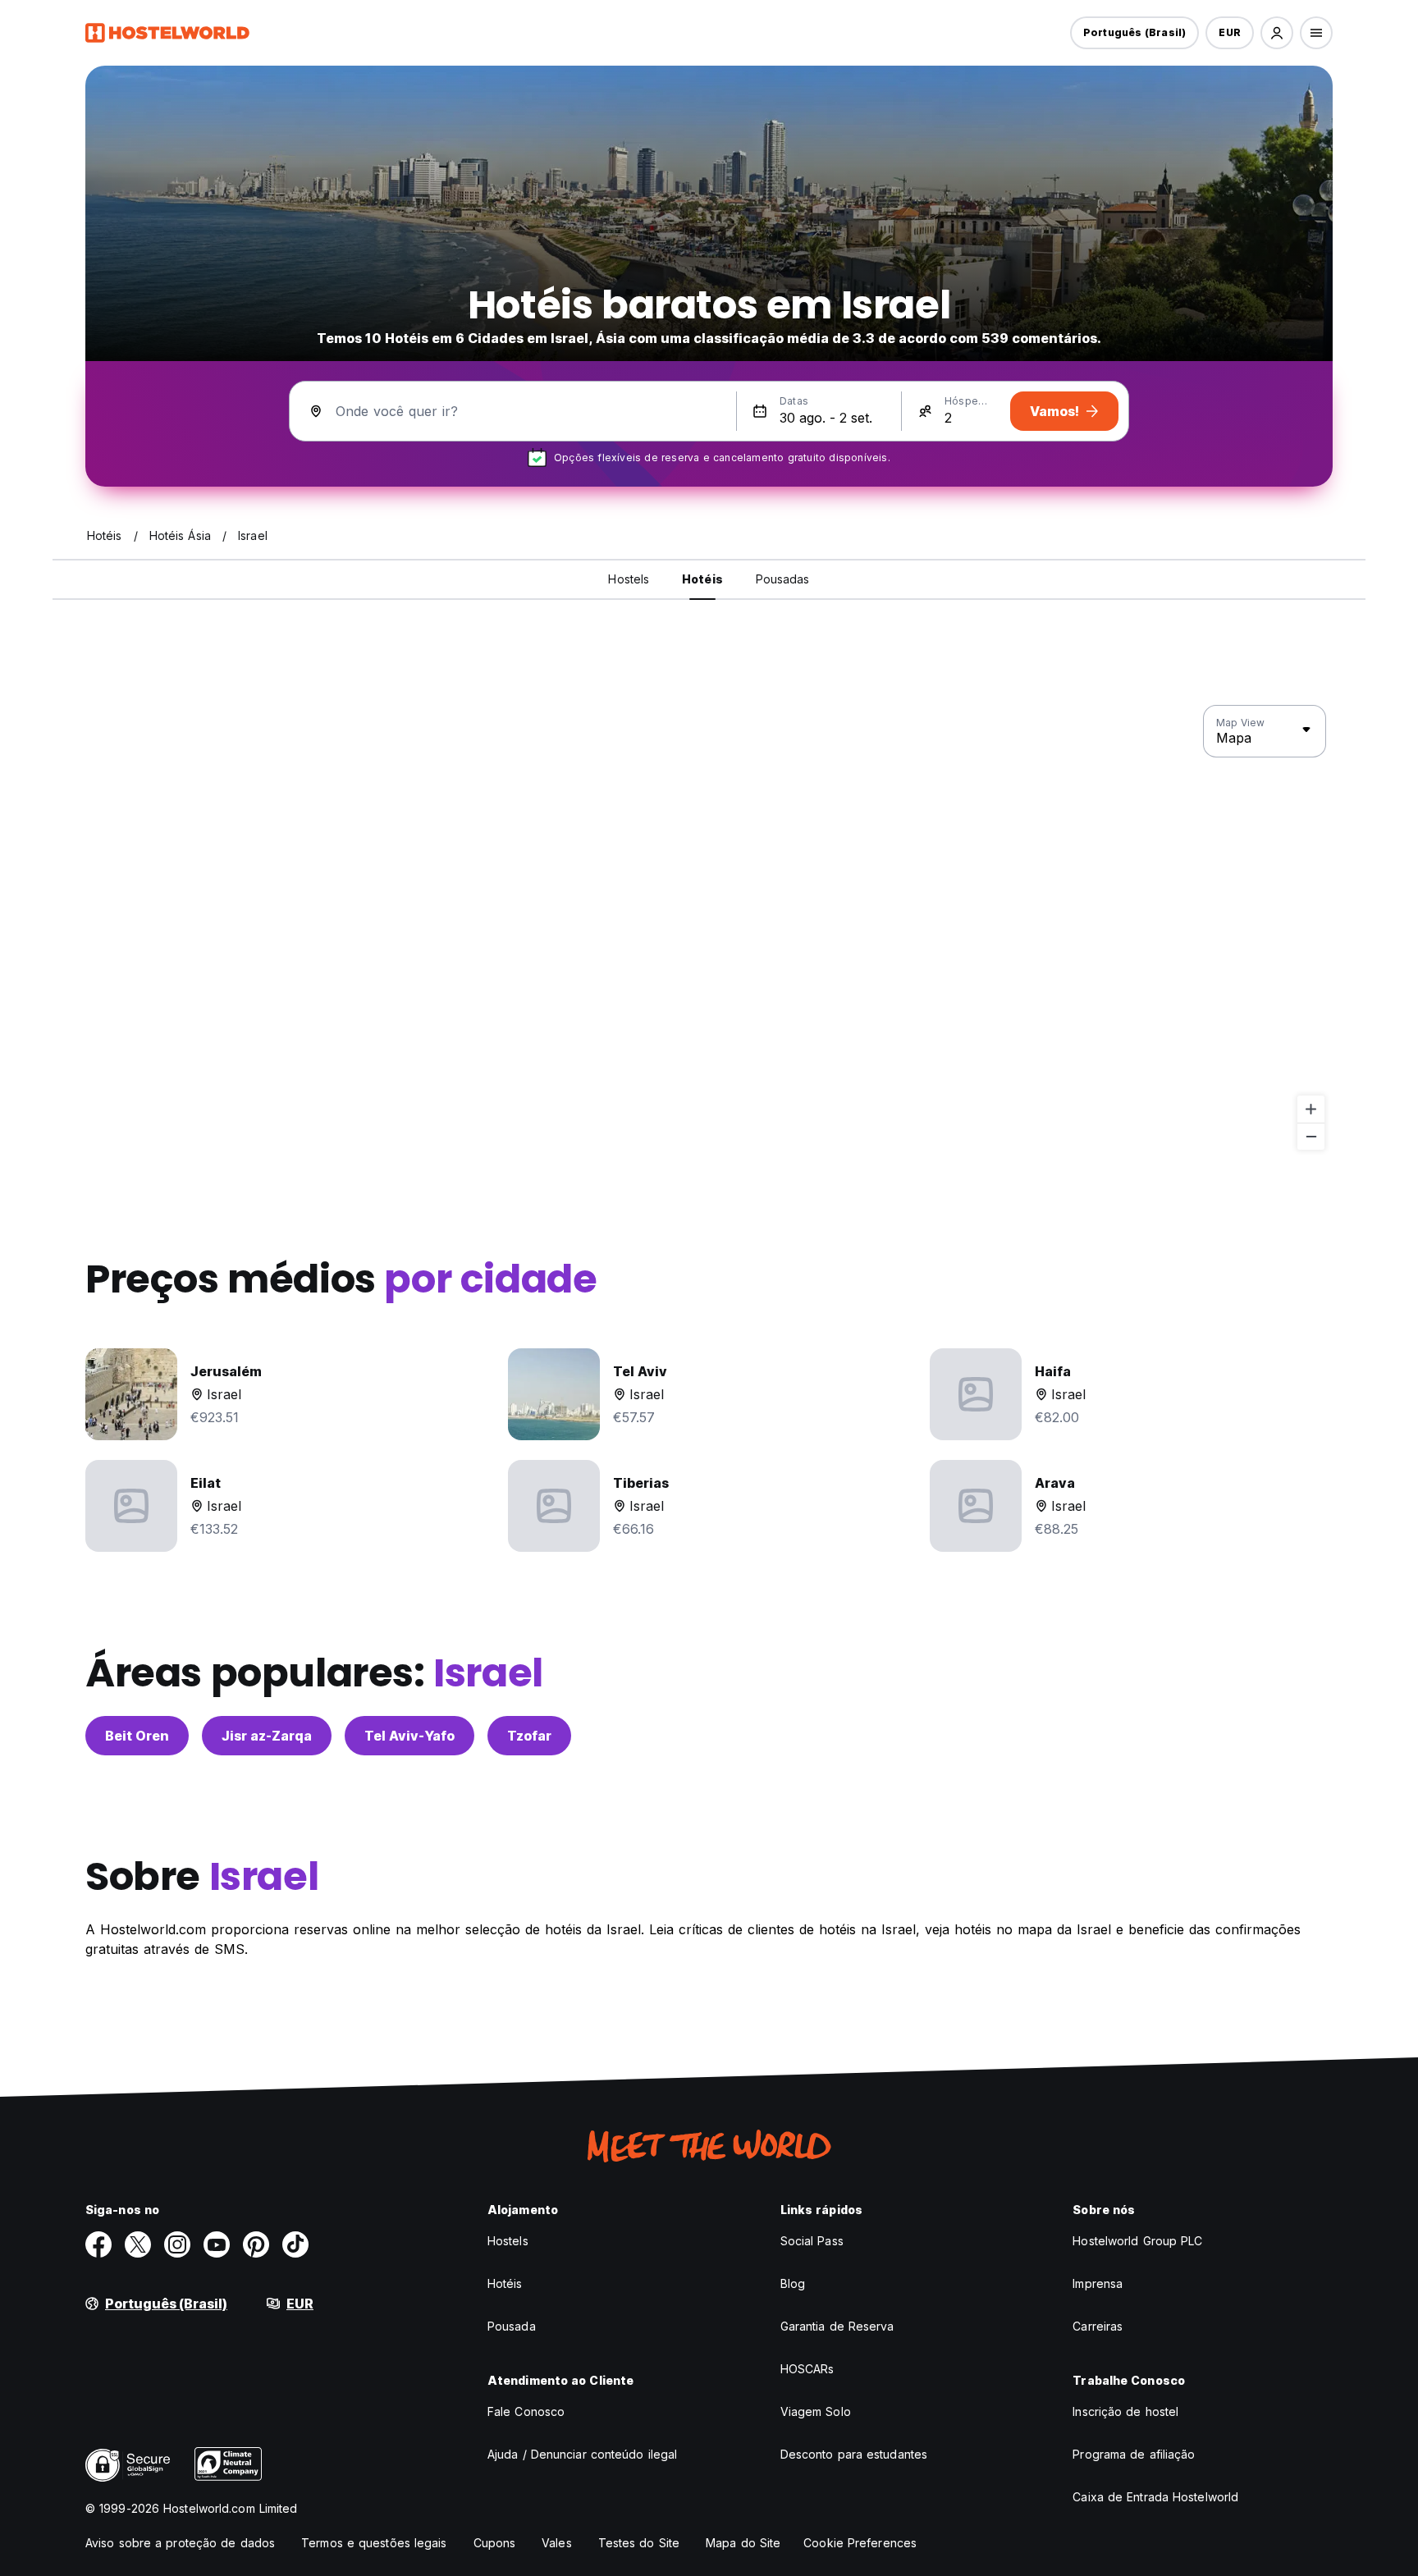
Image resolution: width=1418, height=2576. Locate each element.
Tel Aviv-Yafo (409, 1736)
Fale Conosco (526, 2411)
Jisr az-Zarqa (267, 1736)
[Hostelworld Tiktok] (295, 2244)
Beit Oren (137, 1736)
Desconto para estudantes (854, 2454)
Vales (557, 2543)
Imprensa (1098, 2283)
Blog (793, 2283)
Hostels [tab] (629, 579)
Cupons (495, 2543)
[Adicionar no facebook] (98, 2244)
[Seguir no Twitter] (138, 2244)
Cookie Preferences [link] (860, 2543)
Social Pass (812, 2241)
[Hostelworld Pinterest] (256, 2244)
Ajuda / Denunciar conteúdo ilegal (582, 2454)
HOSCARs (807, 2369)
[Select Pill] (1277, 33)
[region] (709, 928)
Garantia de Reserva (837, 2326)
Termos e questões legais (374, 2543)
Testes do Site (639, 2543)
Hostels (508, 2241)
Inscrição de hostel (1125, 2411)
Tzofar (529, 1736)
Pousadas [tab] (783, 579)
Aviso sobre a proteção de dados (180, 2543)
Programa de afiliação (1134, 2454)
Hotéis (505, 2283)
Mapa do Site (743, 2543)
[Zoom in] (1311, 1109)
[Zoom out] (1311, 1136)
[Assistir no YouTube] (217, 2244)
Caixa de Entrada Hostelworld (1155, 2497)
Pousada (512, 2326)
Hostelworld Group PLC (1137, 2241)
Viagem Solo (816, 2411)
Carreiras (1098, 2326)
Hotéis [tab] (702, 579)
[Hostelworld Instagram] (177, 2244)
